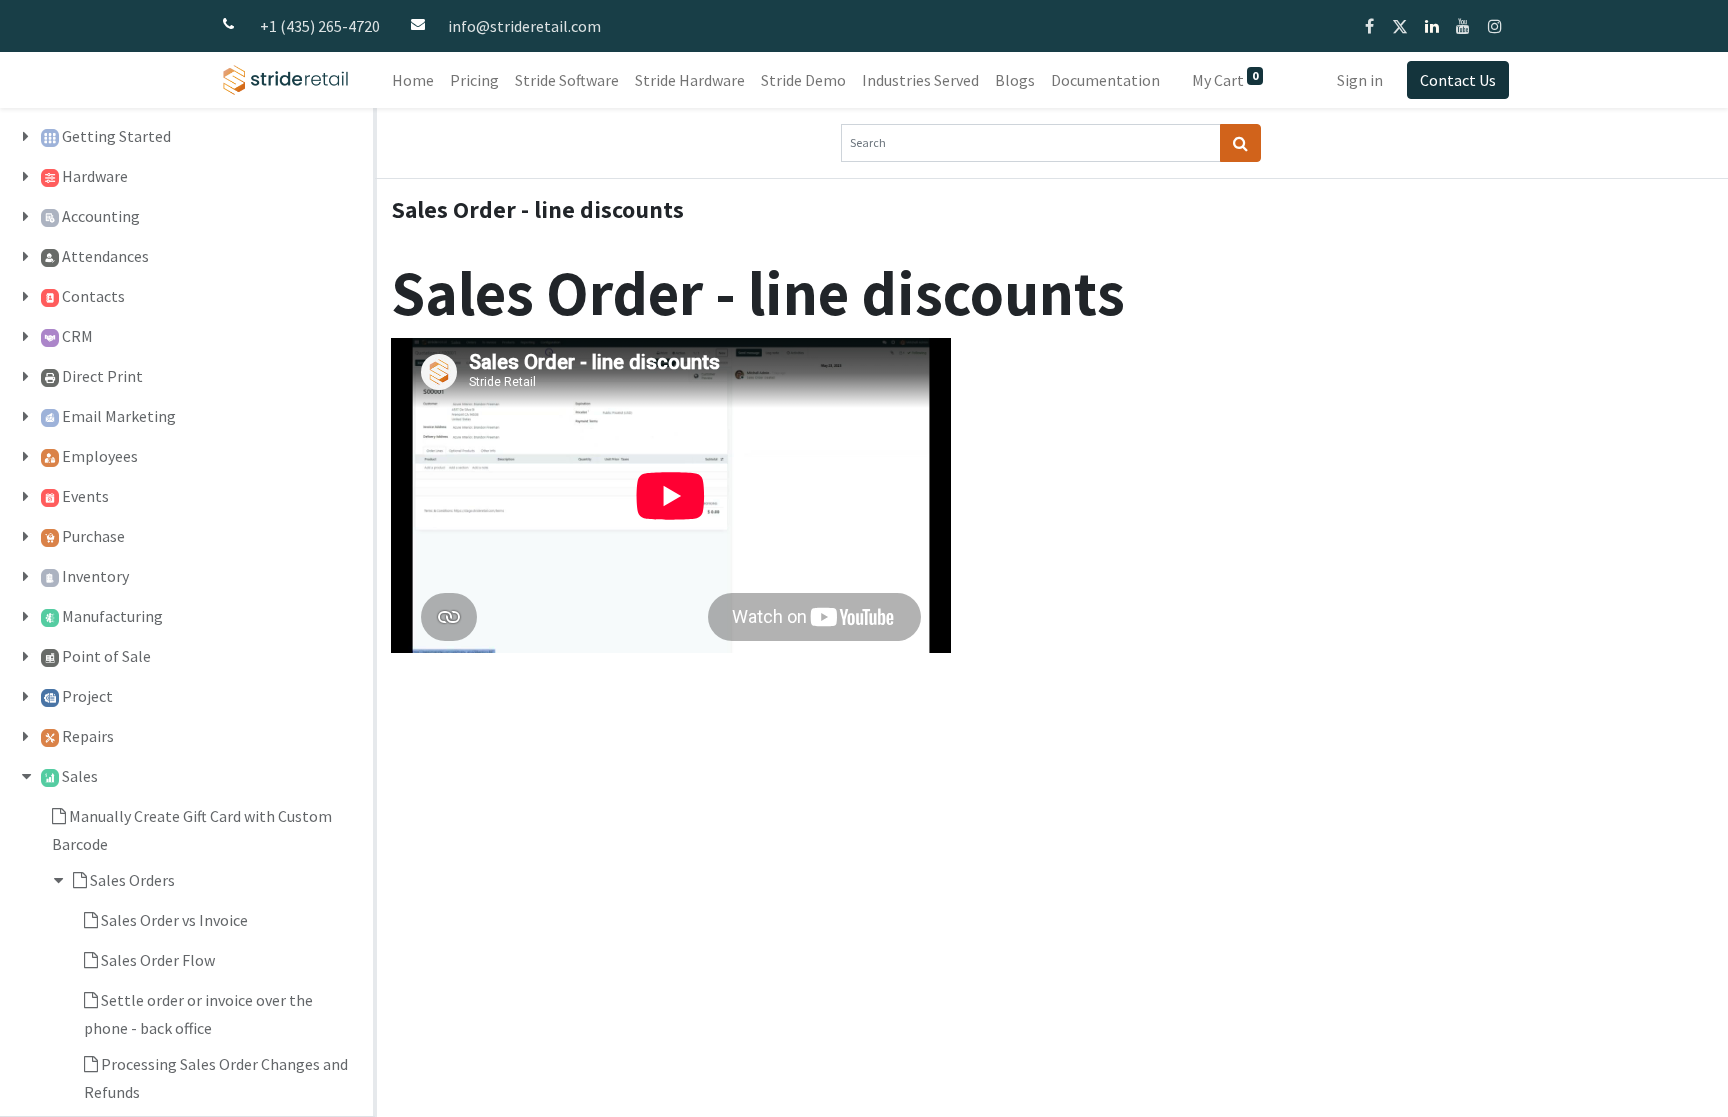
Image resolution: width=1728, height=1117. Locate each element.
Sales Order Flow (158, 960)
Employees (100, 456)
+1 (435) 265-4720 (320, 26)
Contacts (93, 296)
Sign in (1360, 80)
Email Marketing (119, 416)
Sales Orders (132, 880)
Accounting (101, 216)
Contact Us (1458, 80)
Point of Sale (106, 656)
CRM (77, 336)
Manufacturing (112, 616)
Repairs (88, 736)
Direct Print (102, 376)
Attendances (105, 256)
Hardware (95, 176)
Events (85, 496)
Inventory (95, 576)
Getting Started (116, 136)
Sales (80, 776)
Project (87, 696)
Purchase (93, 536)
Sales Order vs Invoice (174, 920)
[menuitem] (413, 80)
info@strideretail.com (524, 26)
